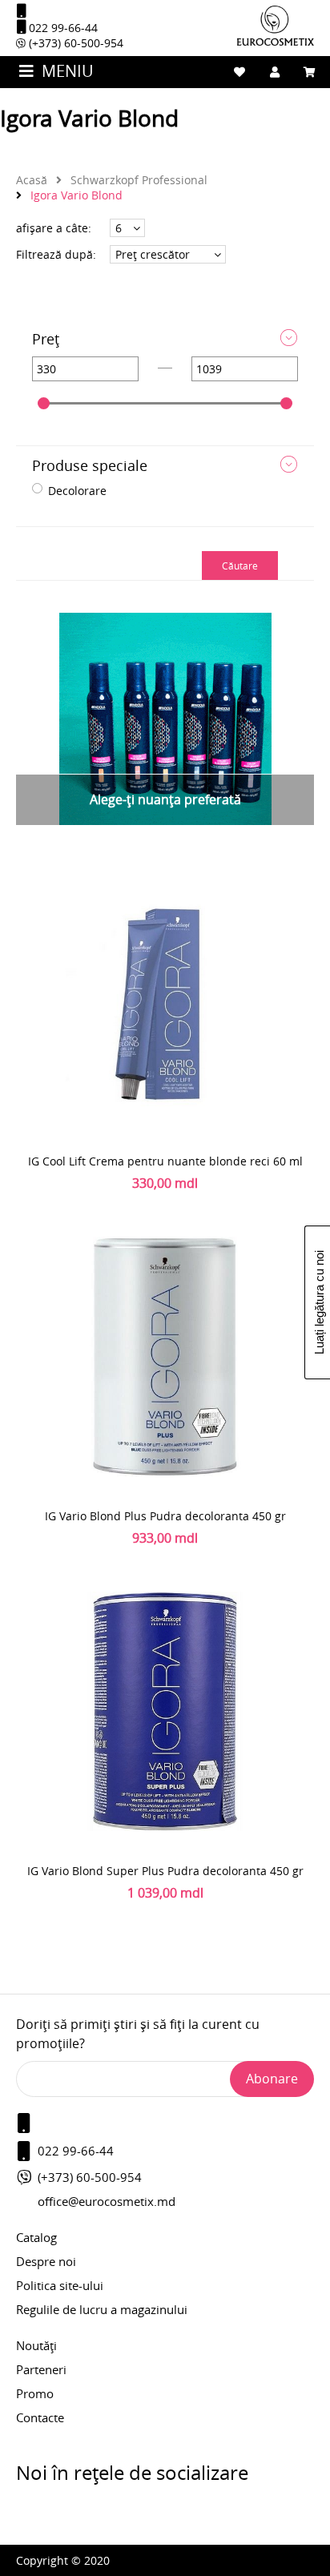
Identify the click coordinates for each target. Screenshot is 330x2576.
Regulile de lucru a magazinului (102, 2309)
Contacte (40, 2417)
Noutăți (36, 2345)
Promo (35, 2393)
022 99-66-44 (62, 28)
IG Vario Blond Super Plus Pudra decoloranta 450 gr (165, 1871)
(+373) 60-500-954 (74, 43)
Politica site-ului (60, 2285)
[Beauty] (276, 41)
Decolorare (77, 491)
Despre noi (46, 2261)
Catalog (36, 2237)
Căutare (240, 566)
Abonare (272, 2079)
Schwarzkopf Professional (137, 180)
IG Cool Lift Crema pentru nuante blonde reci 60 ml (165, 1161)
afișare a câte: (54, 228)
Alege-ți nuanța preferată (165, 799)
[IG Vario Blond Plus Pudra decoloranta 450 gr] (165, 1356)
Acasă (32, 180)
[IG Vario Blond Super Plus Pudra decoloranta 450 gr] (165, 1711)
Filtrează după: (56, 254)
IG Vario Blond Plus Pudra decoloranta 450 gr (165, 1516)
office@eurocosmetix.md (107, 2201)
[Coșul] (310, 72)
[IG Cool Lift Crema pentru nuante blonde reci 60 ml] (165, 1001)
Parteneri (41, 2369)
